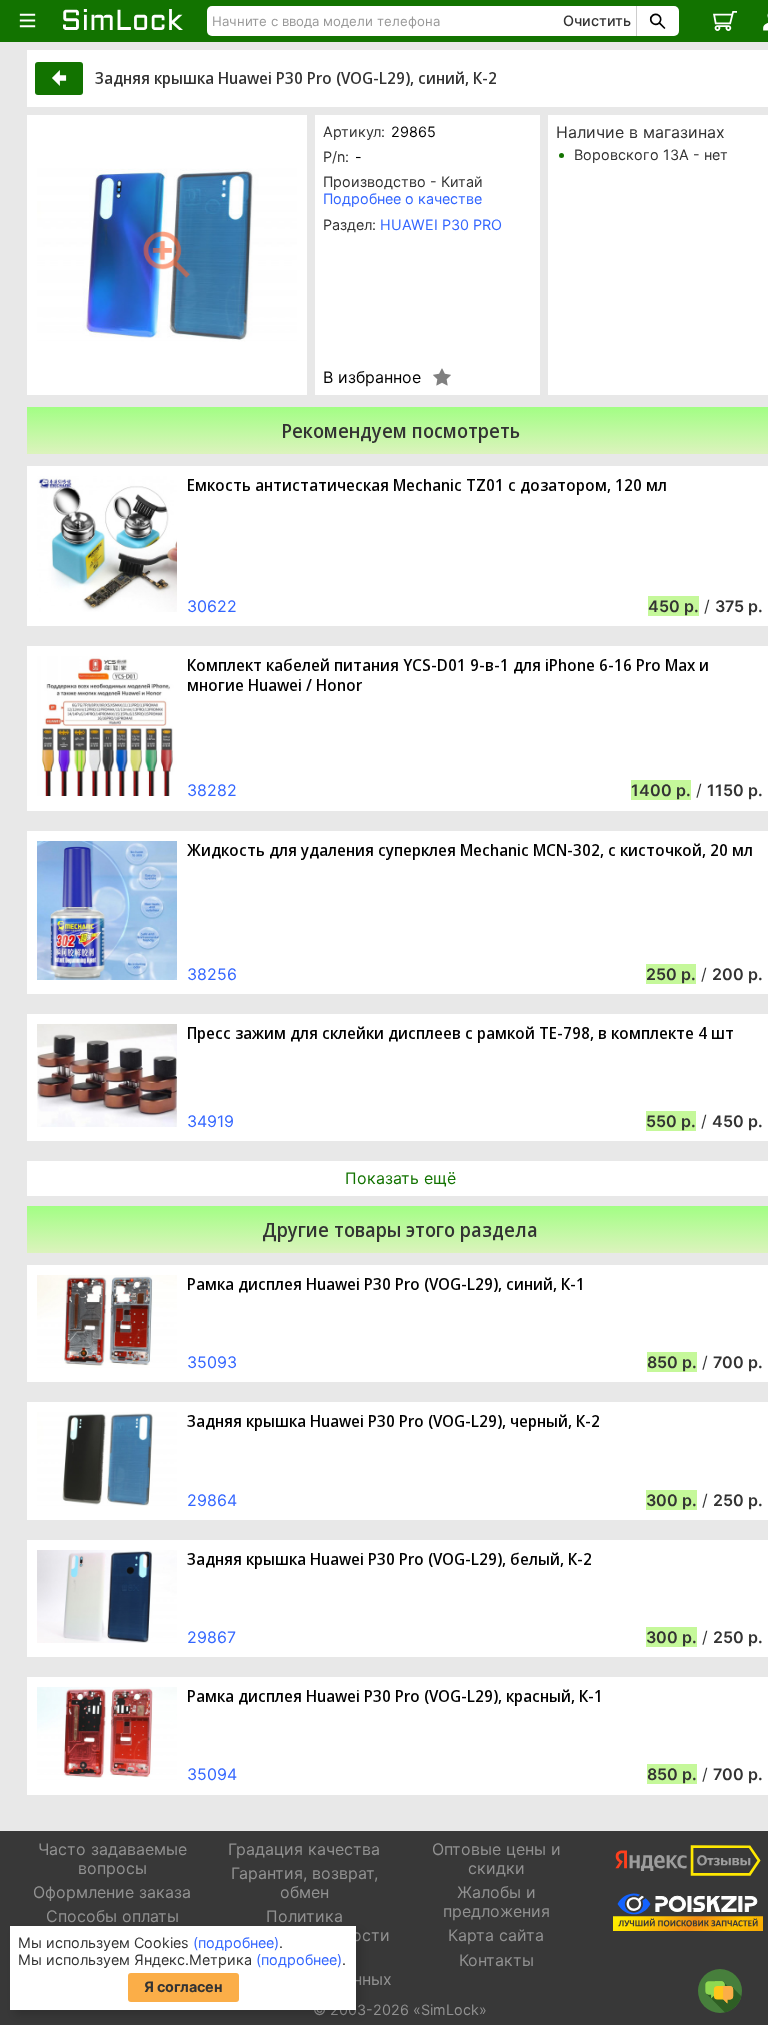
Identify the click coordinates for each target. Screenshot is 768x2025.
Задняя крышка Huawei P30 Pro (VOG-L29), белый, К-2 (389, 1559)
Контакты (496, 1960)
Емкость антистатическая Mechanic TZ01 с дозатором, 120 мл (427, 485)
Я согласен (183, 1986)
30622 (212, 606)
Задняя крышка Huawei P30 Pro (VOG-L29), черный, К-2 (393, 1421)
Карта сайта (496, 1935)
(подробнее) (236, 1942)
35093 (212, 1362)
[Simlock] (123, 21)
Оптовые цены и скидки (496, 1858)
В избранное (372, 377)
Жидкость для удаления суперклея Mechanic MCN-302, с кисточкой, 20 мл (470, 850)
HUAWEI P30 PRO (441, 224)
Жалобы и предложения (496, 1901)
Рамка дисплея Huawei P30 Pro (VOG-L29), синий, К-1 (386, 1284)
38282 (212, 790)
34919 (210, 1121)
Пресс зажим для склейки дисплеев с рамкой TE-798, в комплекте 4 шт (460, 1033)
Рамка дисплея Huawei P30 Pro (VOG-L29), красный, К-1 (395, 1696)
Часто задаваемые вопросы (112, 1858)
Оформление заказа (112, 1892)
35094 (212, 1774)
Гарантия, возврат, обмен (304, 1882)
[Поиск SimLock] (655, 21)
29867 (211, 1637)
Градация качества (304, 1849)
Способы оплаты (112, 1916)
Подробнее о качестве (402, 198)
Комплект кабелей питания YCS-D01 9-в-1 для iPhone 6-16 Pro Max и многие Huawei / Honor (448, 675)
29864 (212, 1500)
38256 (212, 974)
